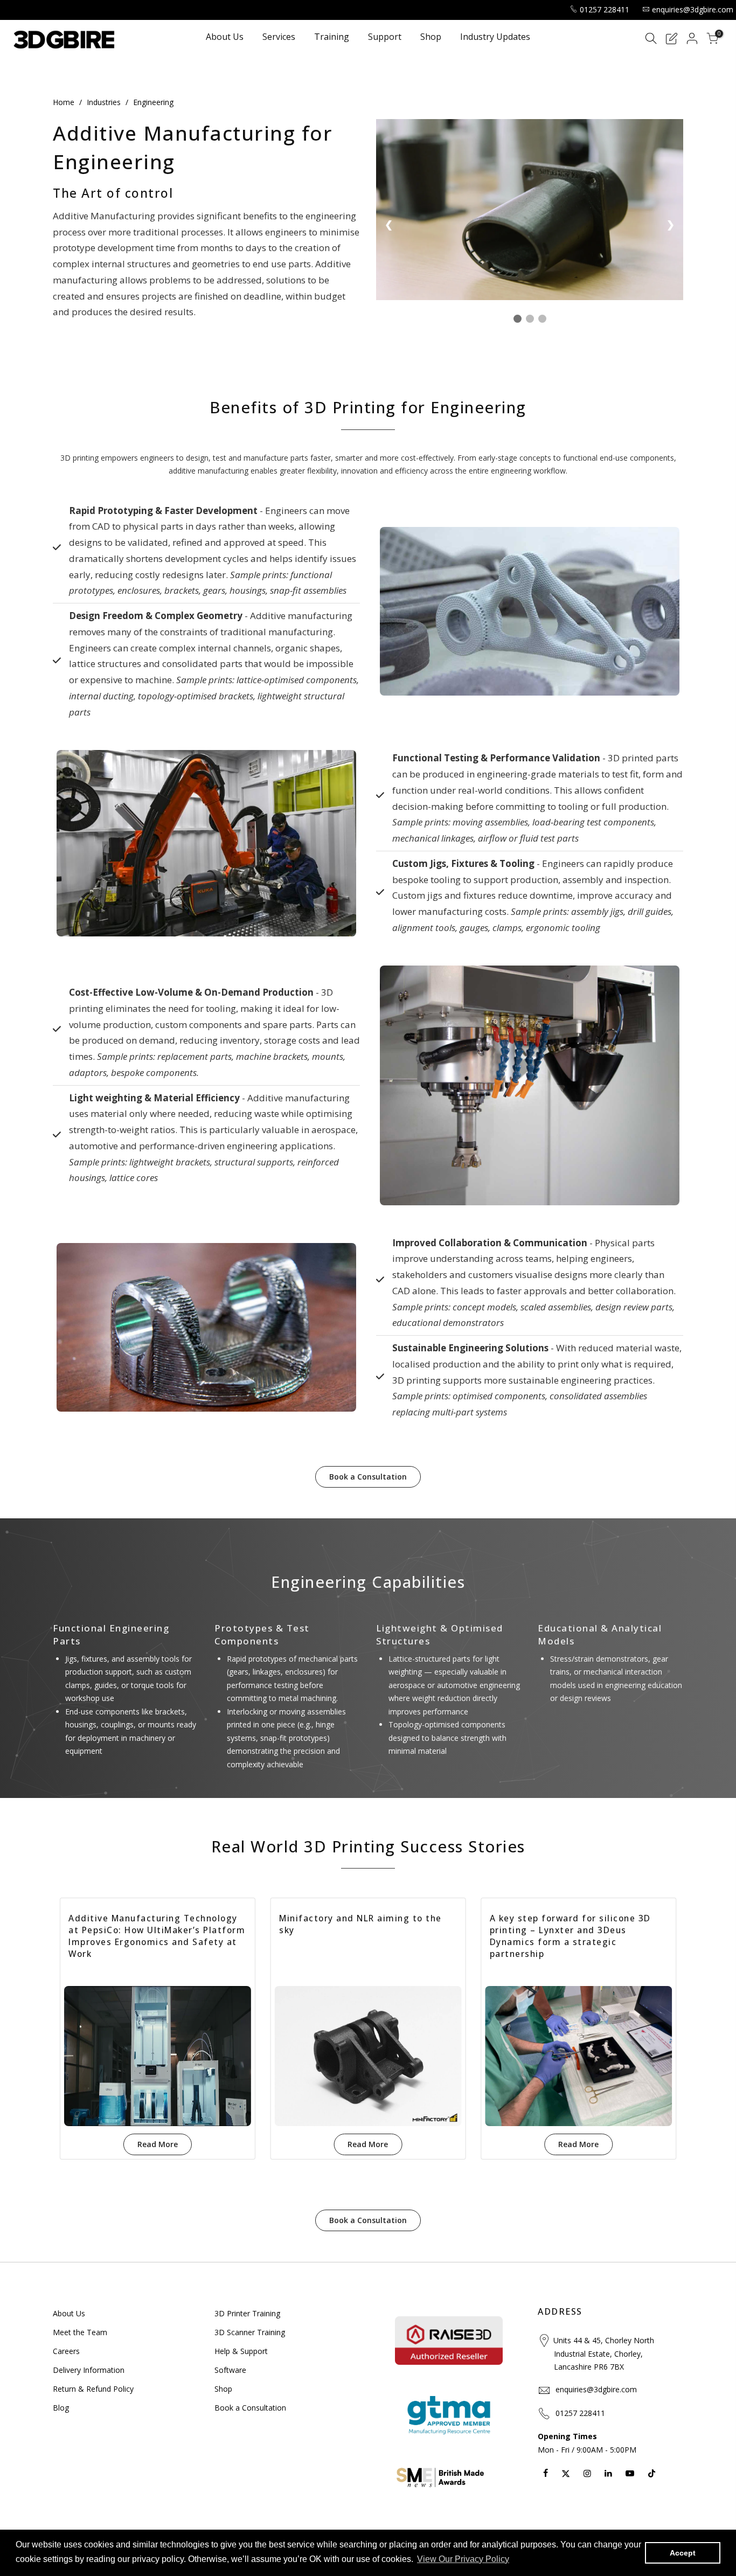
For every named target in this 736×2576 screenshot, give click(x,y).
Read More (158, 2144)
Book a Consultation (368, 1477)
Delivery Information (89, 2370)
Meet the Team (80, 2332)
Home (64, 102)
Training (332, 37)
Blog (61, 2408)
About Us (225, 37)
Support (385, 37)
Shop (431, 37)
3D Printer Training (247, 2313)
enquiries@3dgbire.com (693, 9)
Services (279, 37)
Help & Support (241, 2351)
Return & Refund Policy (93, 2389)
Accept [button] (683, 2553)
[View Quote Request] (671, 40)
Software (230, 2370)
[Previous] (70, 2036)
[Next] (666, 2036)
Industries (104, 102)
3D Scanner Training (250, 2332)
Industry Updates (495, 37)
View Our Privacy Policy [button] (463, 2559)
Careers (66, 2351)
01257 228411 (605, 9)
